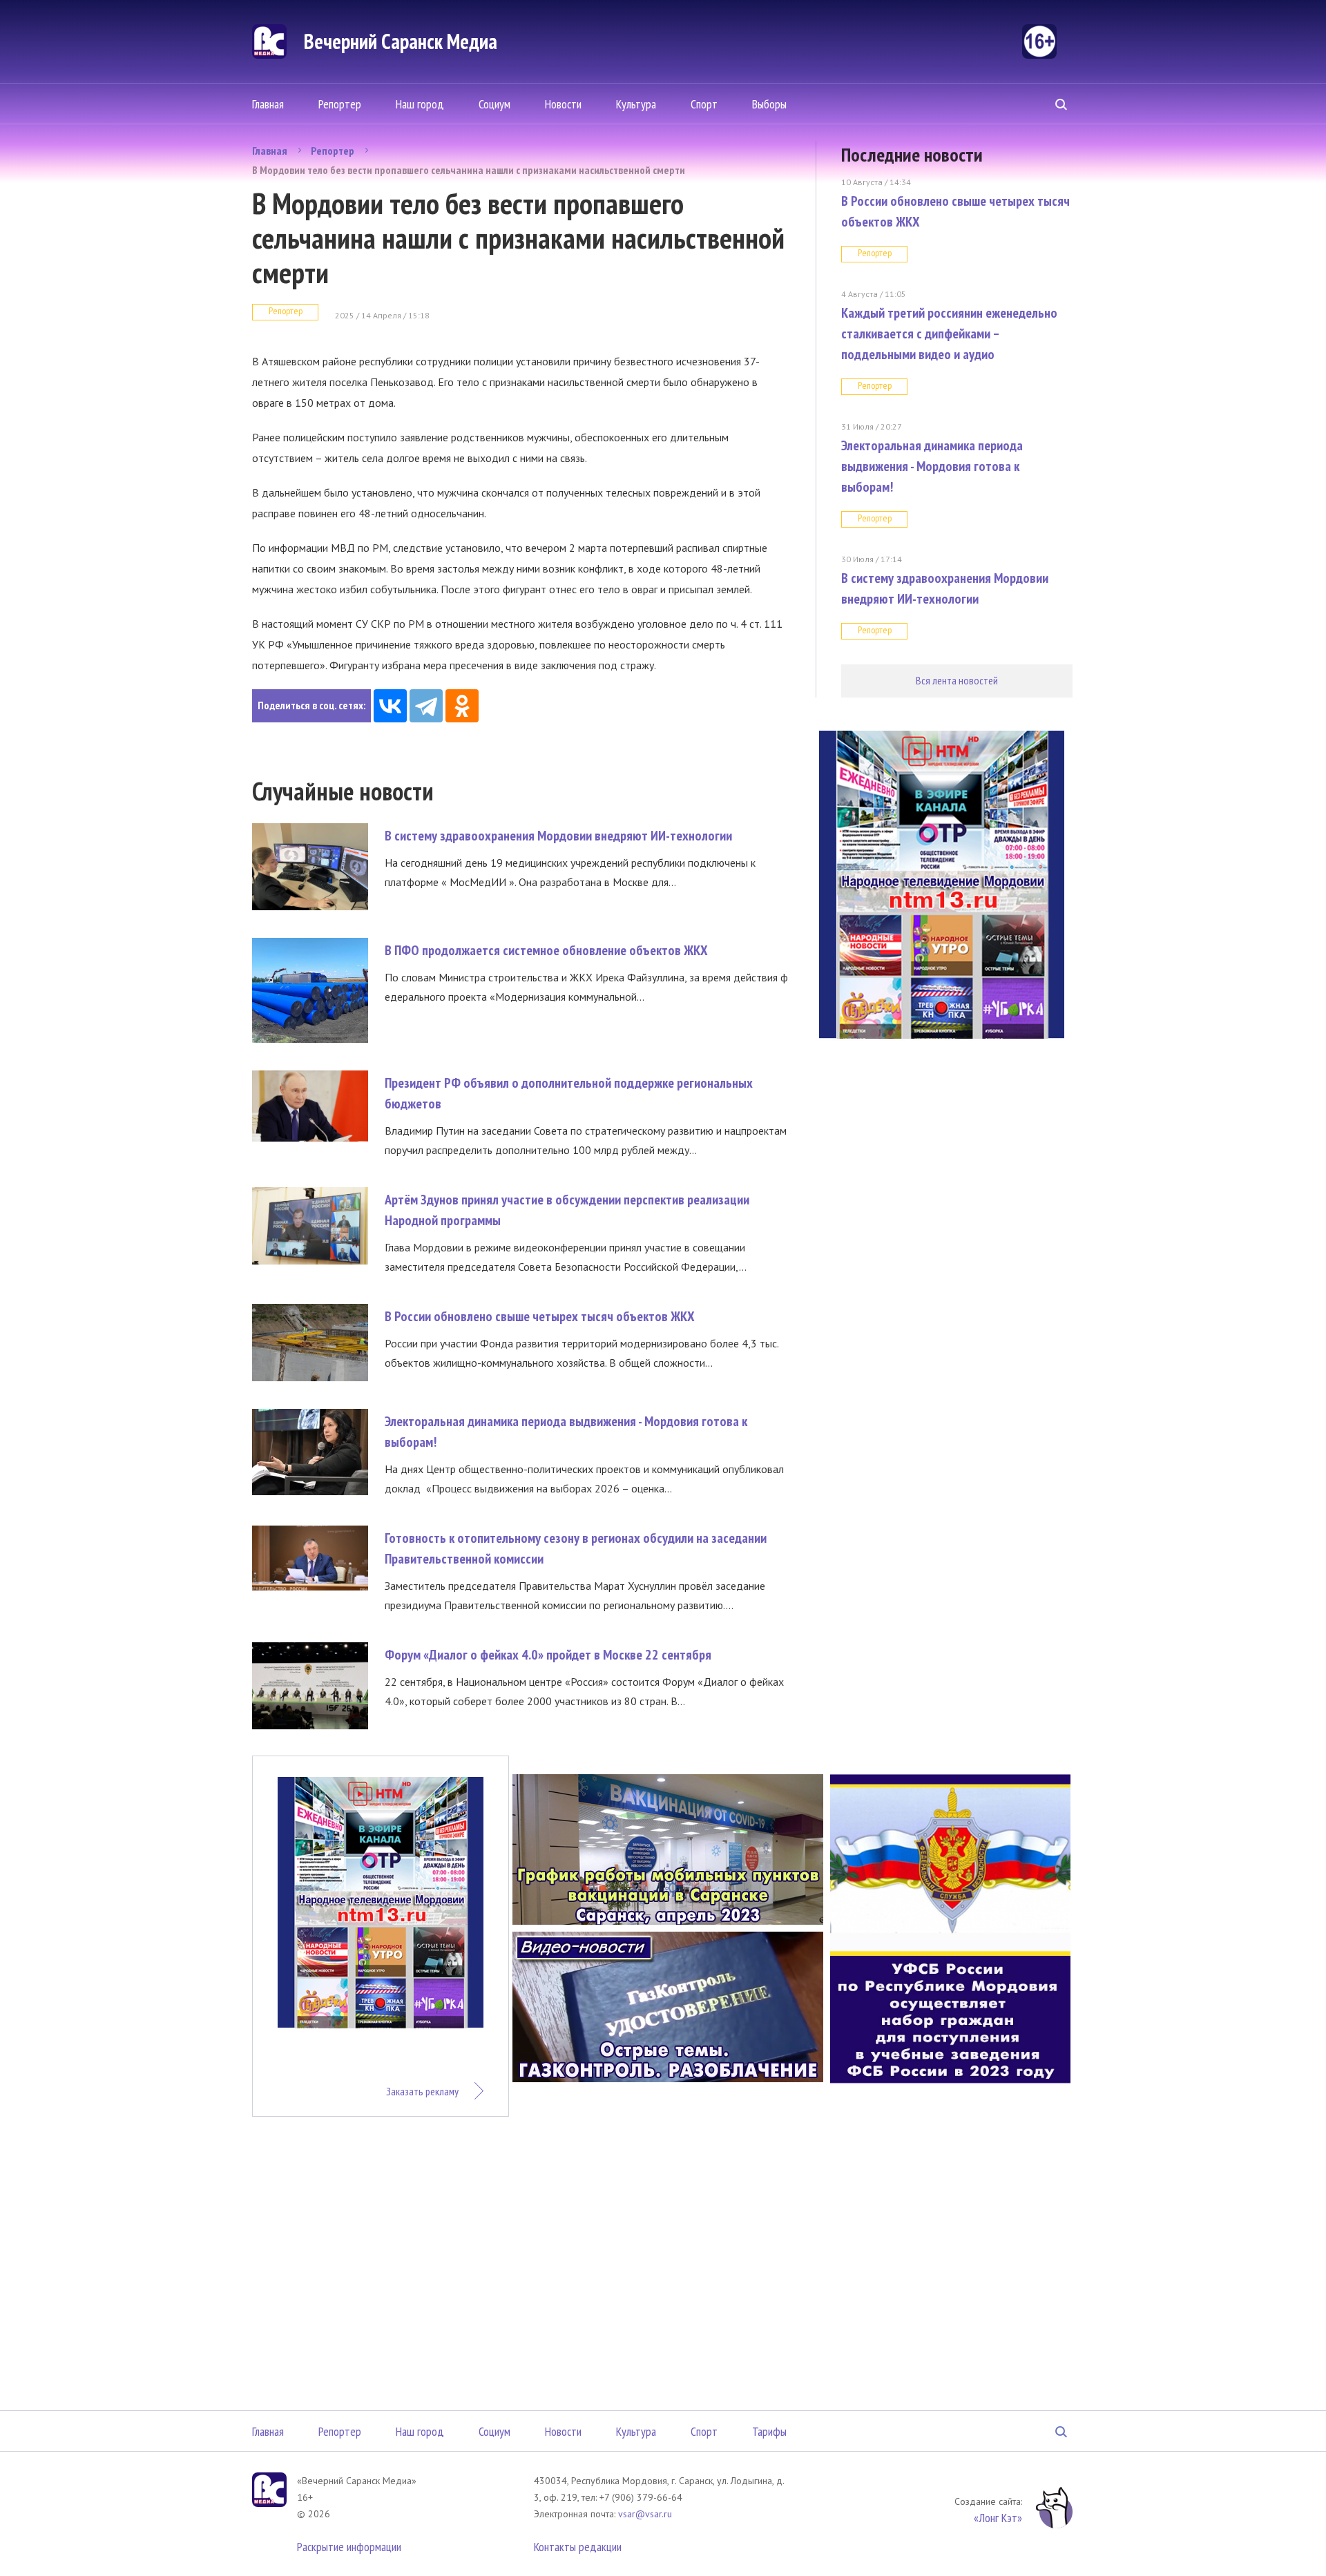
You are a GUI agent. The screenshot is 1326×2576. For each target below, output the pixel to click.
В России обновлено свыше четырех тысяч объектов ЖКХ (540, 1316)
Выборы (769, 104)
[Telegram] (426, 706)
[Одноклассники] (462, 706)
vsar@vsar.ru (645, 2514)
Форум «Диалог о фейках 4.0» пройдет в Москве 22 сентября (548, 1655)
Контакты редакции (578, 2547)
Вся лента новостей (957, 680)
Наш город (420, 104)
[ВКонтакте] (390, 706)
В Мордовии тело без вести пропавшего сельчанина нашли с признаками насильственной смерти (469, 170)
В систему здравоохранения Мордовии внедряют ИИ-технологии (558, 836)
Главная (268, 104)
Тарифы (769, 2431)
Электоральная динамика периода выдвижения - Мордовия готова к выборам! (932, 466)
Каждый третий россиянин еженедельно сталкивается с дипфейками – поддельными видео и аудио (949, 334)
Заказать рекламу (422, 2091)
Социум (494, 104)
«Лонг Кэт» (998, 2518)
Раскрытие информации (349, 2547)
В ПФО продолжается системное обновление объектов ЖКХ (546, 950)
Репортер (340, 104)
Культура (636, 104)
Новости (563, 104)
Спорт (704, 104)
